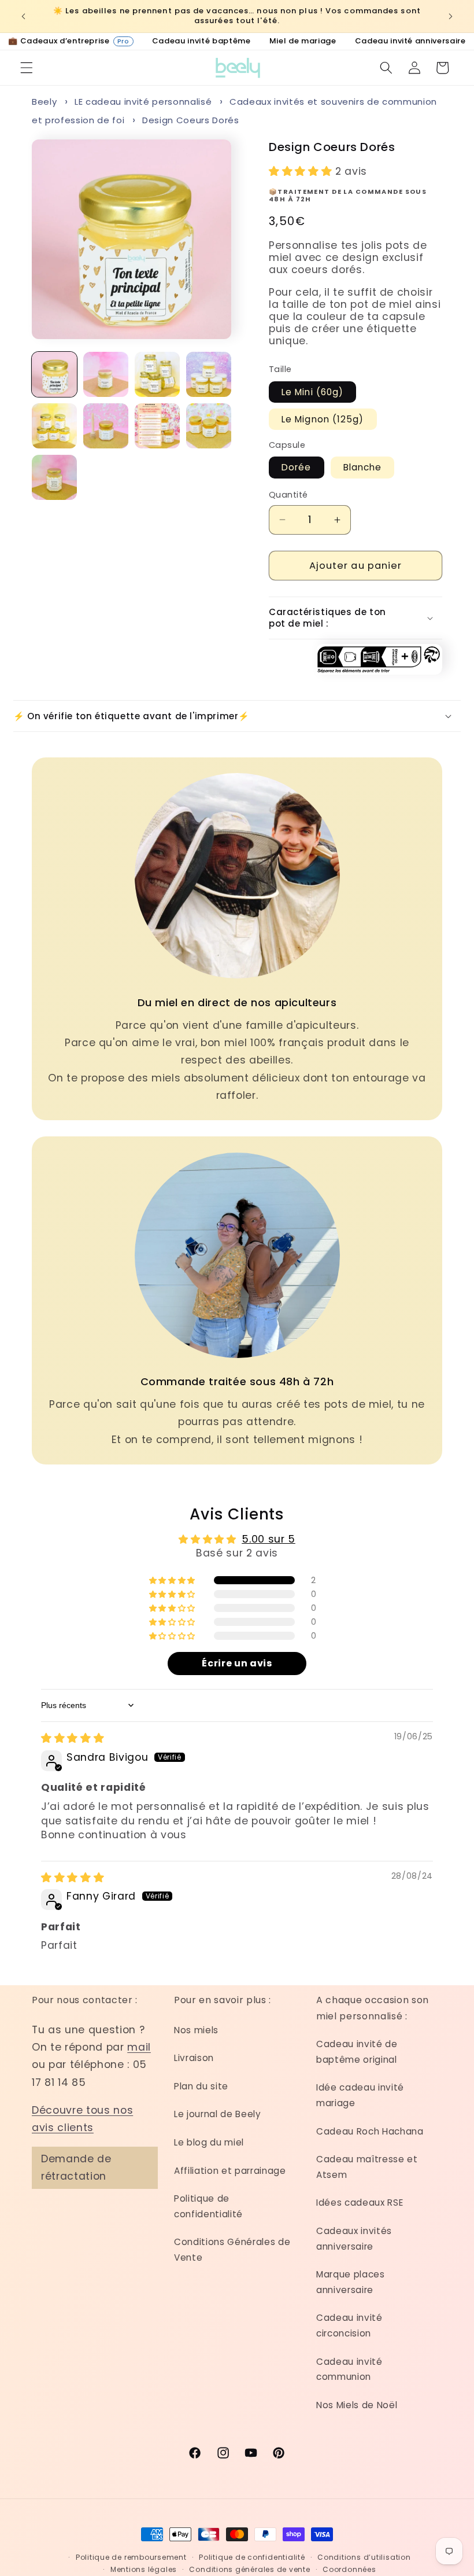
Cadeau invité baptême (201, 41)
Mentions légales (144, 2569)
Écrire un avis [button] (237, 1663)
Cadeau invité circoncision (349, 2325)
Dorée (297, 467)
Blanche (363, 467)
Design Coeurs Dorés (191, 120)
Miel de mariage (303, 41)
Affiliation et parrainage (230, 2171)
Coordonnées (349, 2569)
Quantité (288, 495)
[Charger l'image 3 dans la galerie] (157, 374)
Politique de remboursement (131, 2557)
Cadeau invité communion (349, 2369)
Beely (44, 102)
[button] (27, 68)
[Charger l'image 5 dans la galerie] (54, 426)
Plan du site (201, 2086)
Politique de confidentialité (208, 2206)
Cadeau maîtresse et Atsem (367, 2167)
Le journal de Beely (218, 2114)
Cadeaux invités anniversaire (354, 2239)
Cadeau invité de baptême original (357, 2052)
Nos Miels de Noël (357, 2405)
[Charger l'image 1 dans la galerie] (54, 374)
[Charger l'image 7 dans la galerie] (157, 426)
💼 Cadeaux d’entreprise (69, 41)
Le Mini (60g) (312, 392)
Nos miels (196, 2030)
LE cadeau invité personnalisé (143, 102)
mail (139, 2047)
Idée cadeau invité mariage (360, 2095)
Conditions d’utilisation (364, 2557)
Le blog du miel (209, 2142)
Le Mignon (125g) (323, 419)
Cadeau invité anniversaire (410, 41)
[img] (73, 1738)
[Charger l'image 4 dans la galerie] (209, 374)
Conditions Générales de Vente (232, 2250)
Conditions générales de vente (249, 2569)
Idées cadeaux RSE (360, 2203)
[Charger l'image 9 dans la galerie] (54, 477)
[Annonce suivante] (450, 16)
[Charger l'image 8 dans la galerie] (209, 426)
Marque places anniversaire (351, 2282)
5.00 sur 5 (269, 1539)
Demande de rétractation (76, 2167)
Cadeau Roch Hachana (370, 2131)
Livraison (194, 2058)
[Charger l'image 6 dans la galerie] (106, 426)
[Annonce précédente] (24, 16)
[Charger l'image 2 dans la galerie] (106, 374)
